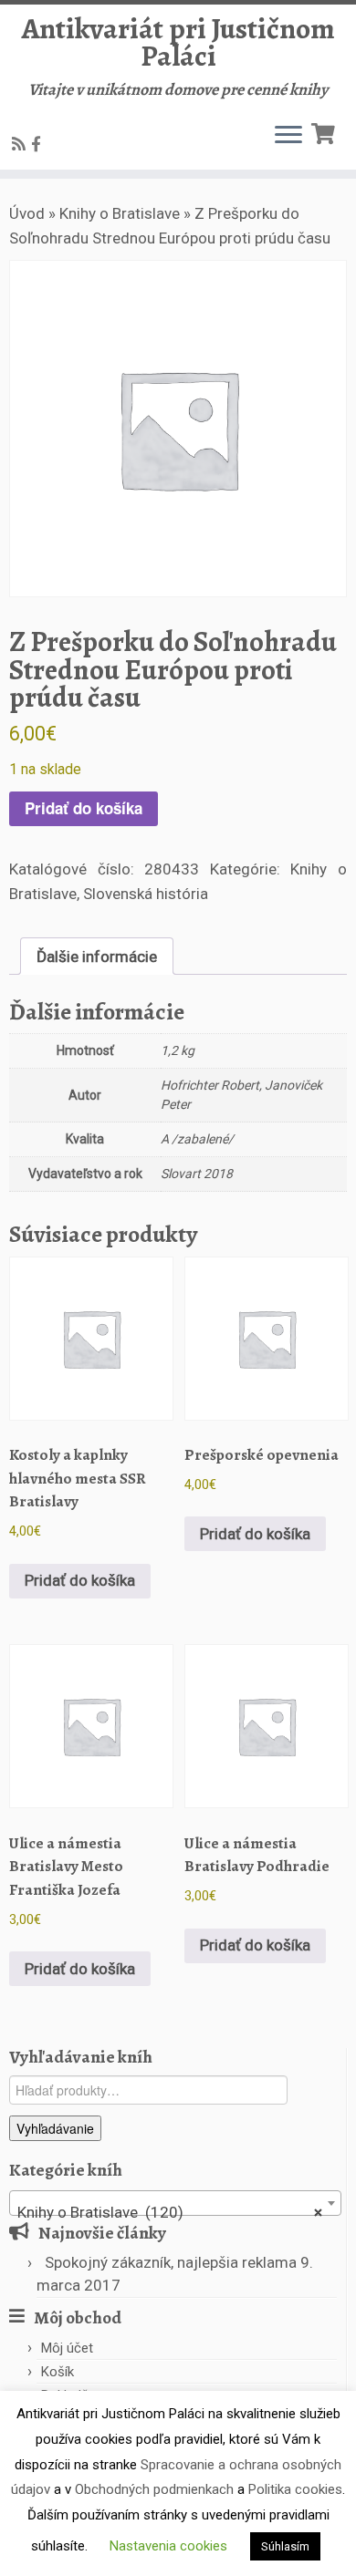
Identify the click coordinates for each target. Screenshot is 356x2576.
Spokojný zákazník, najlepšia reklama (171, 2262)
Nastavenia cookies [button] (168, 2546)
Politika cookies (295, 2489)
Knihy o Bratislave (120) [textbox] (170, 2212)
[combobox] (175, 2203)
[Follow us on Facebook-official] (39, 144)
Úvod (27, 213)
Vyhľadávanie (55, 2128)
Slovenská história (146, 894)
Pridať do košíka (84, 808)
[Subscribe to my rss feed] (21, 144)
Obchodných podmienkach (154, 2489)
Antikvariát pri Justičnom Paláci (178, 42)
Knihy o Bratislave (120, 213)
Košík (58, 2372)
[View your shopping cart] (325, 132)
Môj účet (67, 2348)
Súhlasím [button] (285, 2546)
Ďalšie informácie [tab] (97, 957)
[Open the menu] (288, 137)
